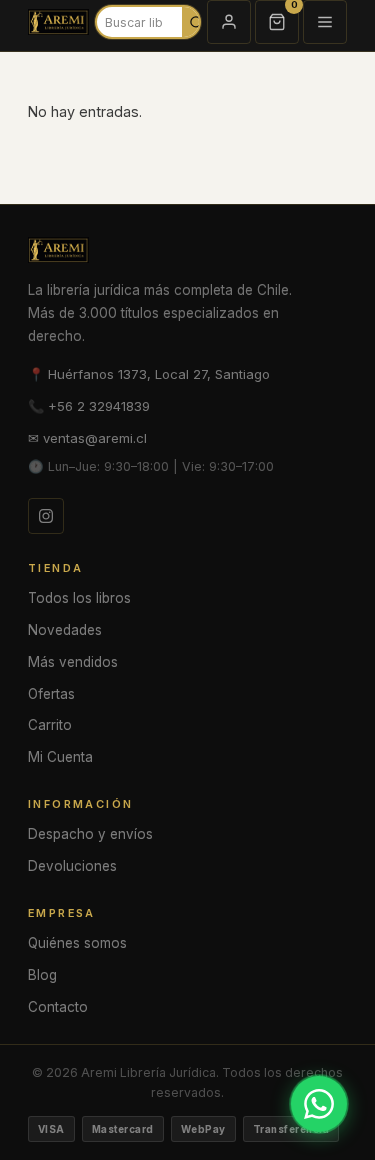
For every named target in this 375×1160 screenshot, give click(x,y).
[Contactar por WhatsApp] (319, 1104)
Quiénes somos (77, 943)
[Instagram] (46, 516)
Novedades (65, 630)
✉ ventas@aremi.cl (87, 438)
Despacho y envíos (90, 834)
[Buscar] (197, 22)
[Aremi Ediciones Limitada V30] (58, 22)
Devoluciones (72, 866)
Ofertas (51, 694)
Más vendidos (73, 662)
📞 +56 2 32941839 (89, 406)
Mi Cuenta (60, 757)
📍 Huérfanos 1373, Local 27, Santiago (149, 374)
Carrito (50, 725)
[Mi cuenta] (229, 22)
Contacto (58, 1007)
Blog (42, 975)
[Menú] (325, 22)
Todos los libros (79, 598)
